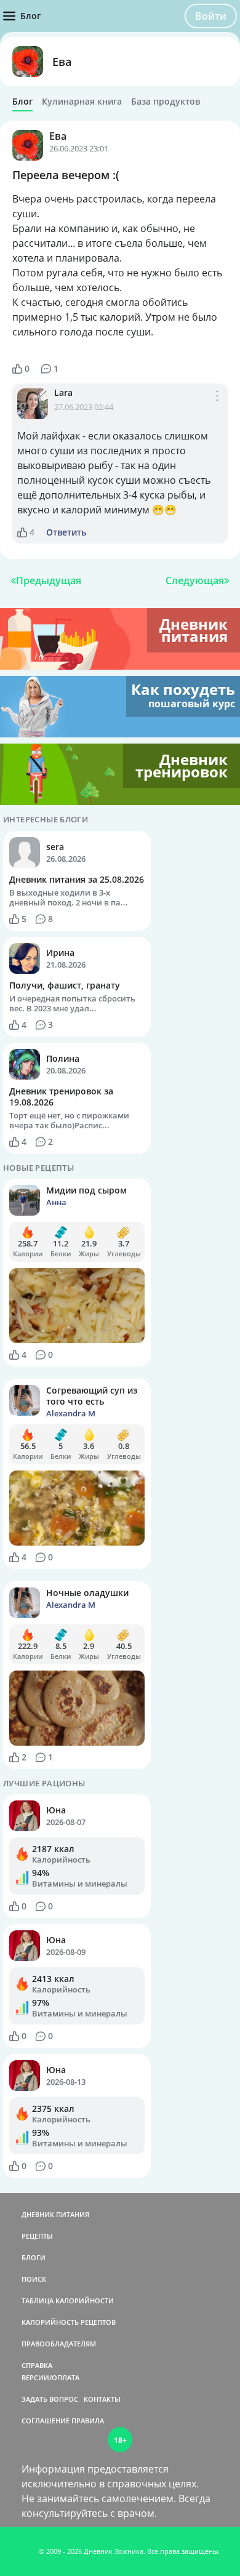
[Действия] (217, 408)
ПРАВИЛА (88, 2421)
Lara (63, 392)
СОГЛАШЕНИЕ (46, 2421)
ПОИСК (34, 2279)
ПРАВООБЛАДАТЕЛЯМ (59, 2344)
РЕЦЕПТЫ (37, 2236)
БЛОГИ (34, 2257)
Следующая (195, 580)
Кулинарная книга (82, 102)
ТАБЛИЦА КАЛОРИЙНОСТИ (68, 2301)
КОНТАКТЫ (102, 2399)
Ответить (66, 532)
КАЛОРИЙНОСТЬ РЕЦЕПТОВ (69, 2322)
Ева (62, 62)
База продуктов (166, 102)
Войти (211, 16)
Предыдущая (49, 580)
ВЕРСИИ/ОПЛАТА (50, 2377)
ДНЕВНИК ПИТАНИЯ (55, 2214)
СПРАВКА (37, 2365)
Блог (22, 102)
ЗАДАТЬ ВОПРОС (50, 2399)
